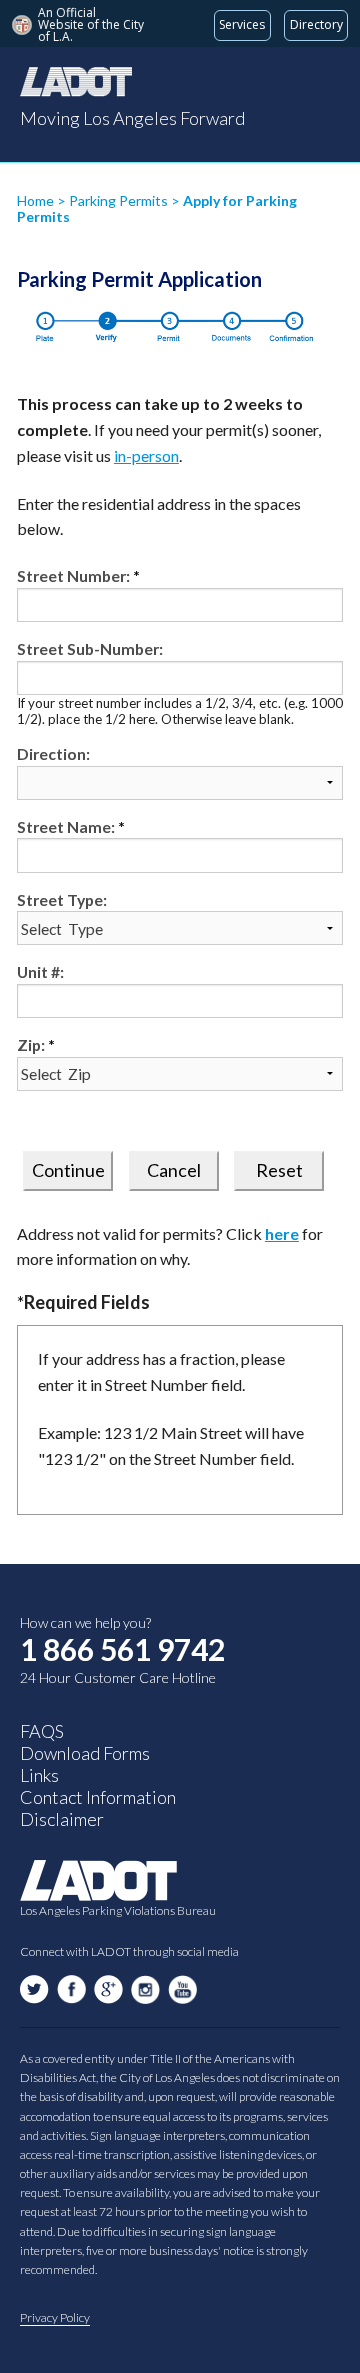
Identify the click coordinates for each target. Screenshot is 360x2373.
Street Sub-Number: (90, 648)
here (282, 1233)
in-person (146, 455)
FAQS (42, 1731)
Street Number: (73, 575)
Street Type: (62, 899)
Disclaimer (62, 1819)
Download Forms (85, 1753)
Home (35, 200)
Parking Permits (120, 200)
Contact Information (98, 1797)
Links (39, 1775)
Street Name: (66, 826)
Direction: (53, 753)
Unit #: (40, 971)
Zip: (31, 1044)
